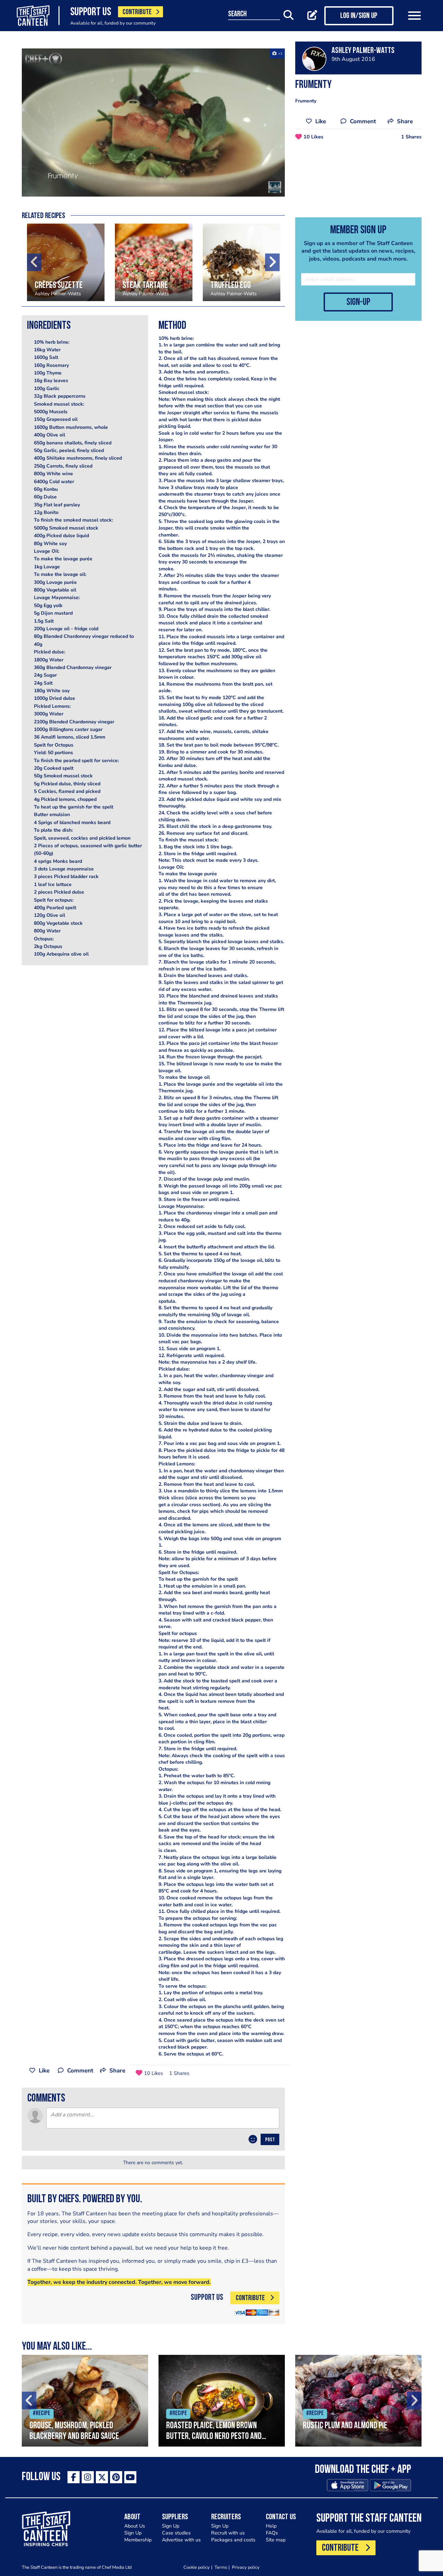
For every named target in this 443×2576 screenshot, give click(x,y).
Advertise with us (181, 2540)
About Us (135, 2526)
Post (270, 2140)
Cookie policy (197, 2567)
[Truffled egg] (242, 262)
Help (271, 2526)
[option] (153, 123)
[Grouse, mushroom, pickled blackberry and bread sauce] (85, 2401)
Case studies (176, 2533)
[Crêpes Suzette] (66, 262)
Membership (138, 2540)
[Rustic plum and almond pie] (358, 2401)
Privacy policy (246, 2567)
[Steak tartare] (154, 262)
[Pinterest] (116, 2477)
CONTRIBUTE (137, 12)
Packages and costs (233, 2540)
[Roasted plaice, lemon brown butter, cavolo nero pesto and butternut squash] (222, 2401)
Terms (221, 2567)
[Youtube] (130, 2477)
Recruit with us (228, 2533)
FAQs (272, 2533)
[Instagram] (88, 2477)
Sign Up (133, 2533)
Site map (276, 2540)
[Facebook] (74, 2477)
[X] (102, 2477)
